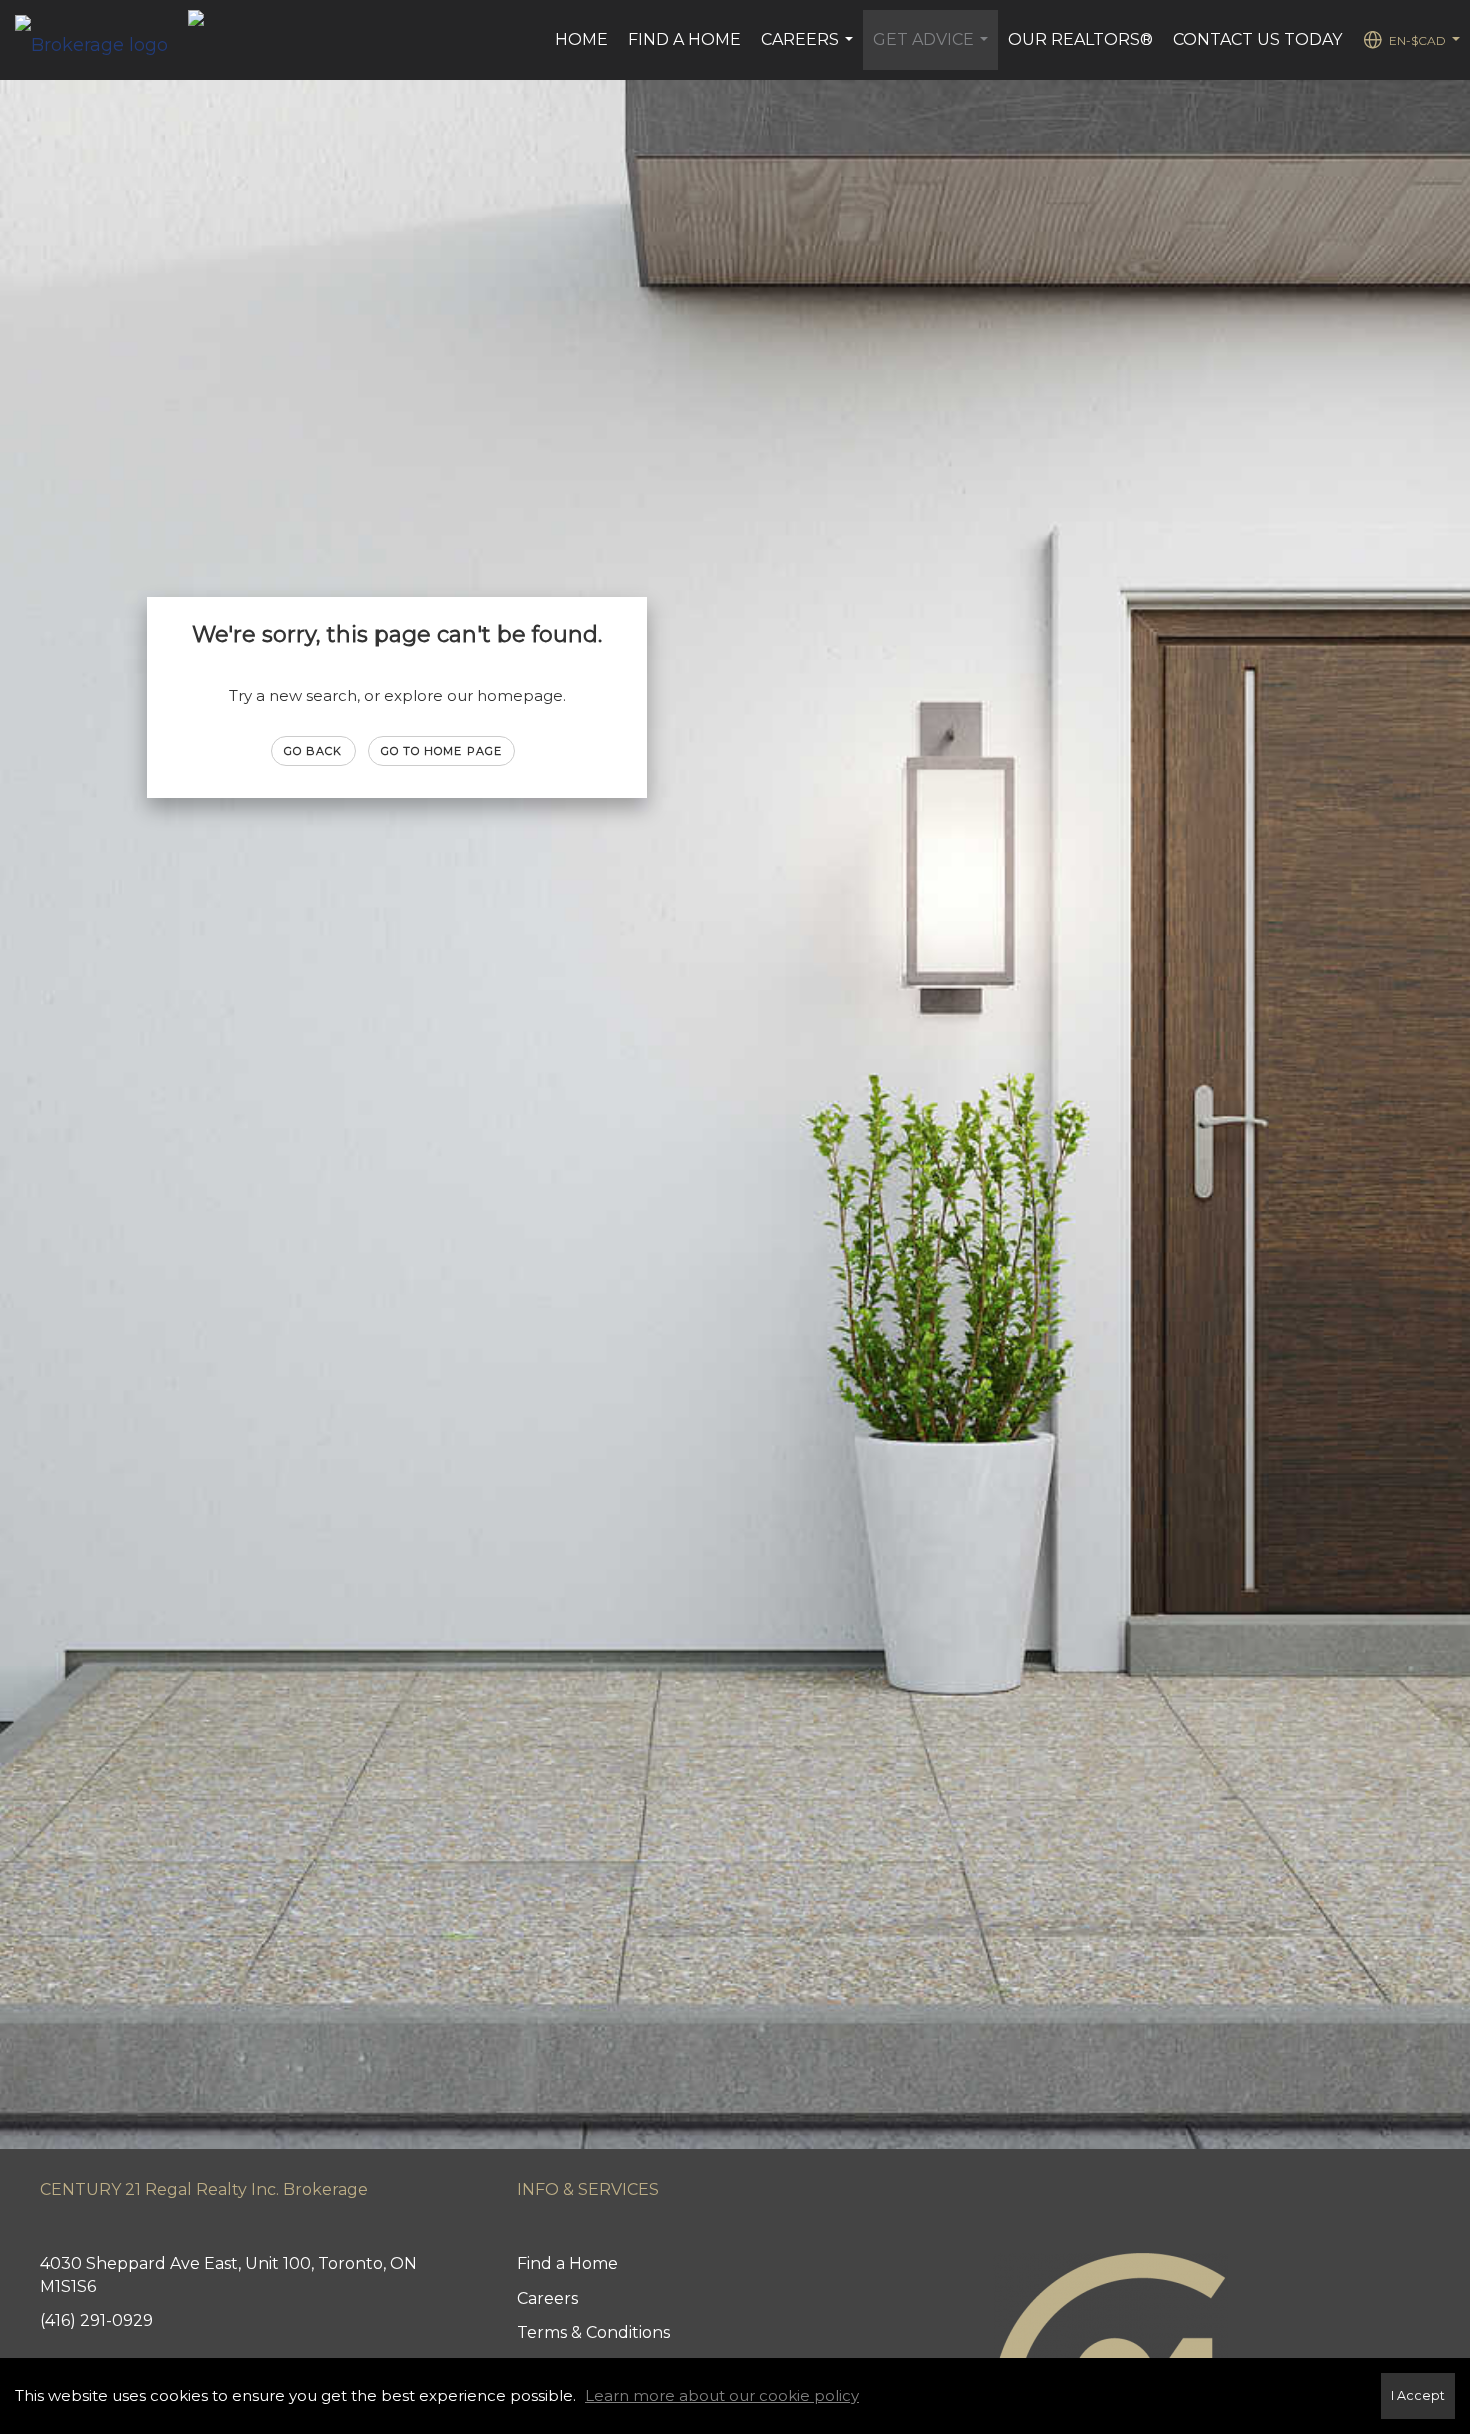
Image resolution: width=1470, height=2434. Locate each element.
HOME (581, 39)
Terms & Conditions (593, 2332)
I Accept (1418, 2395)
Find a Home (684, 39)
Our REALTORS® (1080, 39)
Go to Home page (442, 751)
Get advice (933, 50)
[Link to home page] (101, 40)
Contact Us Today (1257, 39)
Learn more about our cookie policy (722, 2395)
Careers (809, 50)
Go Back (313, 751)
